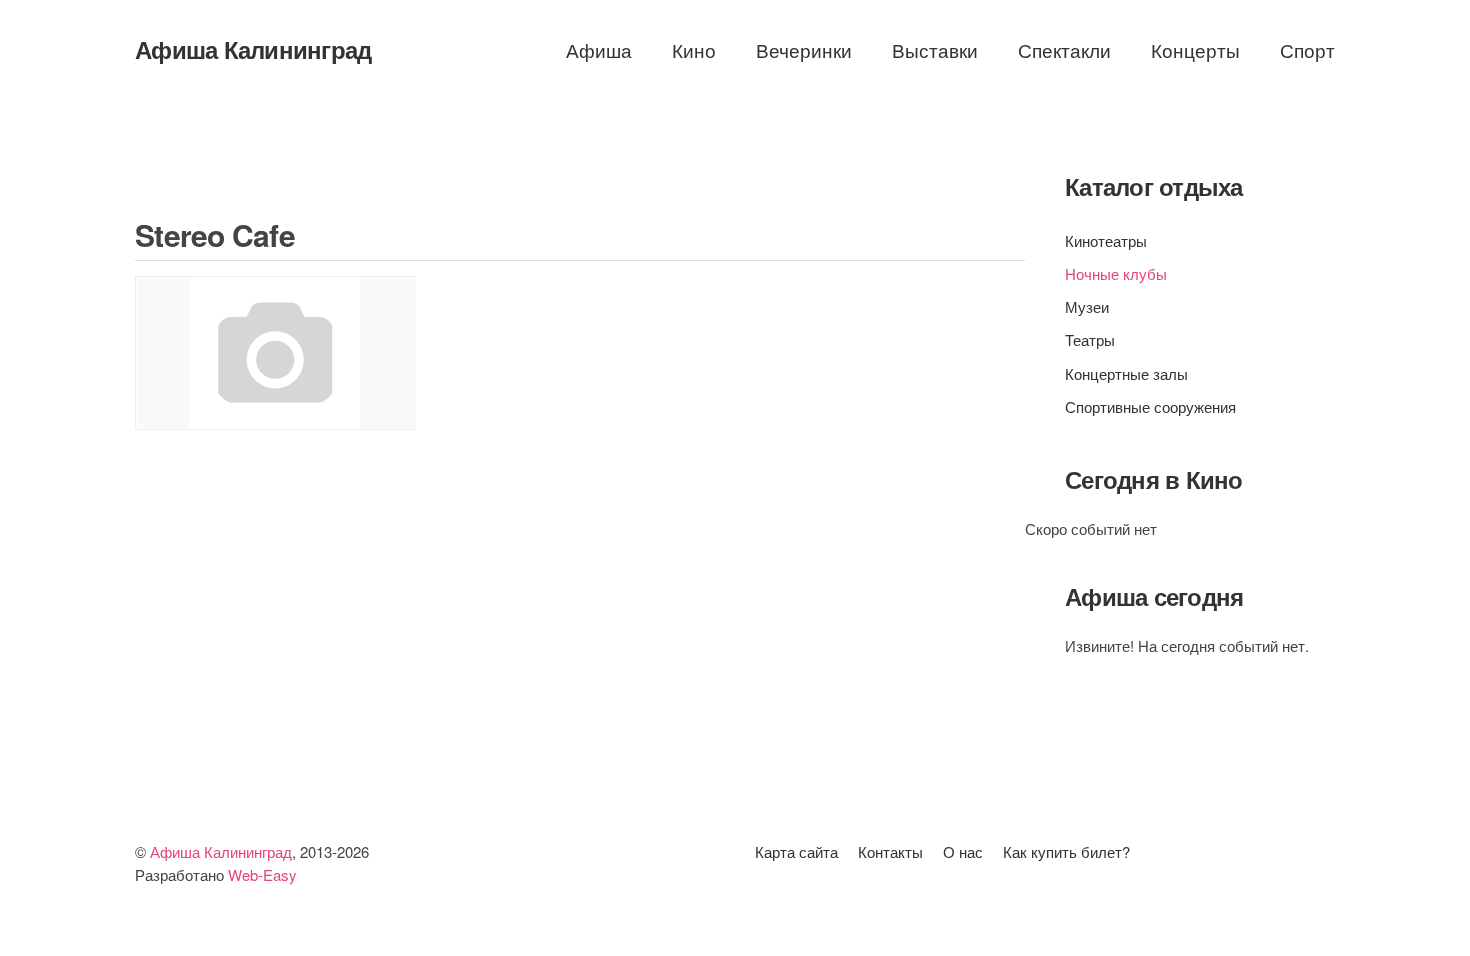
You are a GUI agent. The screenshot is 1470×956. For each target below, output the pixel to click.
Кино (694, 49)
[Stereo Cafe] (275, 353)
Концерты (1195, 49)
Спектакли (1064, 49)
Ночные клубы (1116, 273)
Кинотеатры (1106, 240)
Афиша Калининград (253, 49)
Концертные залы (1126, 373)
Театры (1090, 339)
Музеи (1087, 306)
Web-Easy (262, 874)
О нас (963, 851)
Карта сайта (796, 851)
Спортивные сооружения (1150, 406)
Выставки (935, 49)
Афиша (599, 49)
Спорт (1307, 49)
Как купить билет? (1066, 851)
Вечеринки (804, 49)
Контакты (890, 851)
